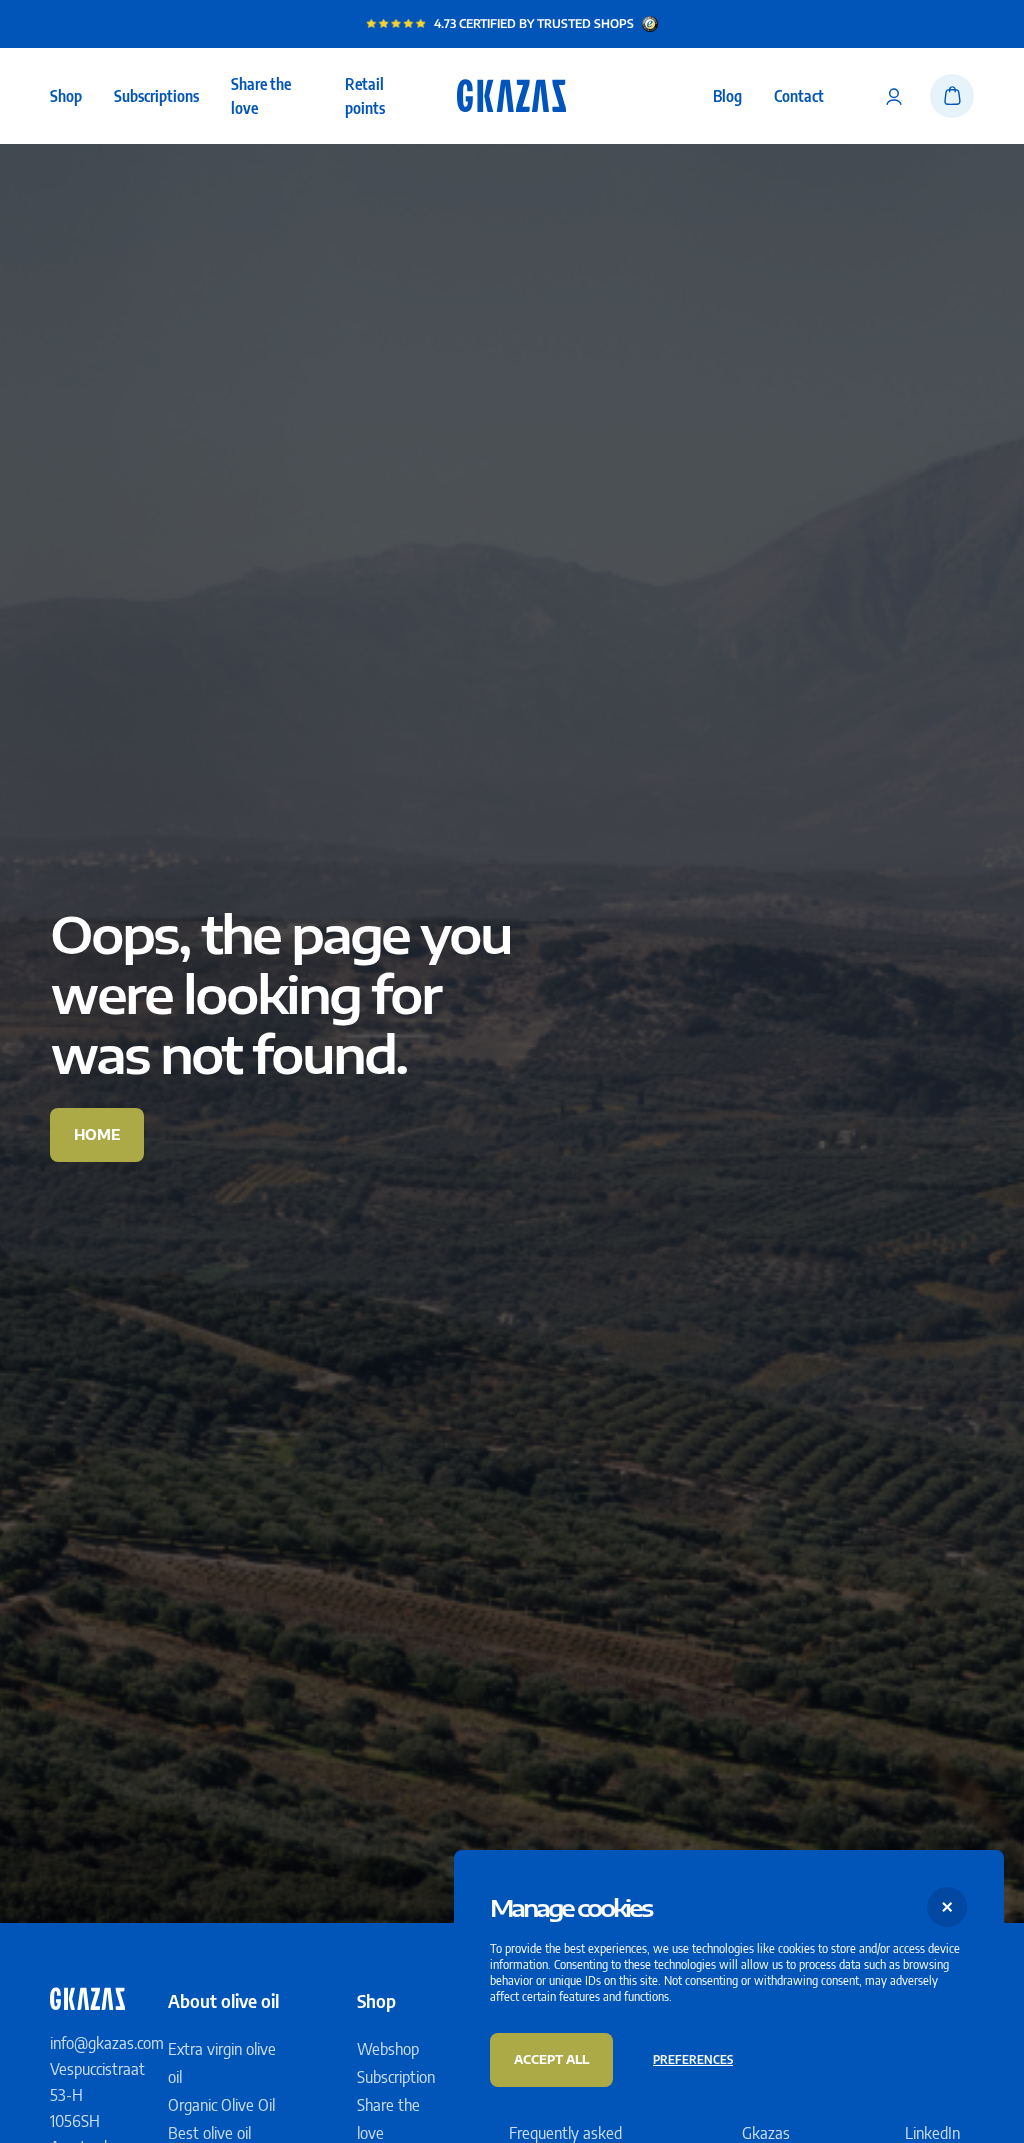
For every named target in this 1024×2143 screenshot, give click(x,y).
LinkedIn (932, 2133)
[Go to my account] (894, 96)
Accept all (551, 2059)
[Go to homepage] (511, 96)
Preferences (693, 2059)
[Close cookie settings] (947, 1906)
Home (97, 1134)
